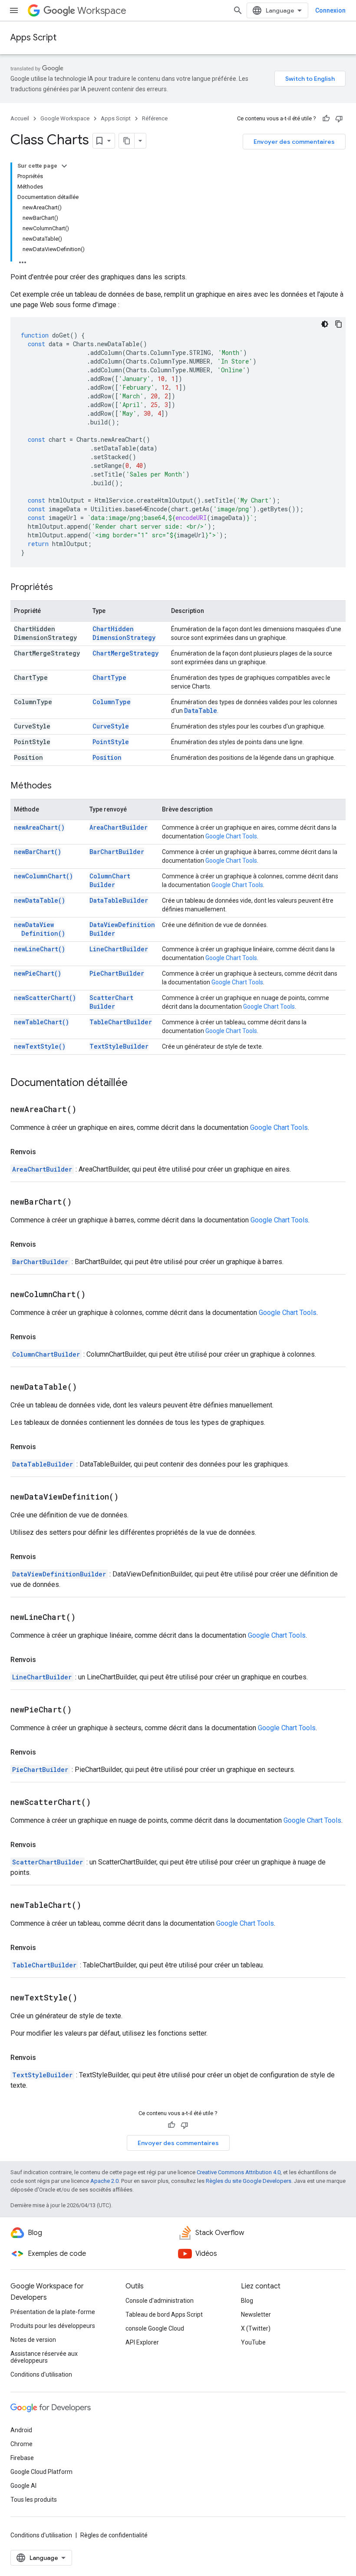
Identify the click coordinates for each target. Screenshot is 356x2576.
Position (107, 757)
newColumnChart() (43, 876)
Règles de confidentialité (114, 2535)
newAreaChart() (39, 827)
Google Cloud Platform (41, 2472)
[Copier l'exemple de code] (339, 324)
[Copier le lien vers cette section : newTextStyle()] (88, 1998)
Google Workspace (65, 118)
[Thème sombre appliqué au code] (325, 324)
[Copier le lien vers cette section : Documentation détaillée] (136, 1083)
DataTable (201, 710)
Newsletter (256, 2314)
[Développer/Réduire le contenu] (64, 166)
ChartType (109, 677)
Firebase (22, 2458)
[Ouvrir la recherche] (238, 10)
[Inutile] (339, 119)
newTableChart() (41, 1022)
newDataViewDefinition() (40, 929)
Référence (155, 118)
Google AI (23, 2486)
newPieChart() (38, 973)
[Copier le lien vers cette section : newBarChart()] (82, 1202)
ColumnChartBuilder (110, 880)
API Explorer (142, 2342)
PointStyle (111, 742)
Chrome (21, 2444)
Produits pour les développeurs (53, 2326)
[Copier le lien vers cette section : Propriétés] (62, 588)
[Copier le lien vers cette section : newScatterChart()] (102, 1803)
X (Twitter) (256, 2328)
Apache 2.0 (104, 2181)
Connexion (330, 10)
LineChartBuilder (119, 949)
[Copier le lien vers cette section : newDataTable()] (88, 1387)
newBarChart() (38, 852)
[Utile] (326, 119)
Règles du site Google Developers (249, 2181)
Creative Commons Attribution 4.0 (239, 2172)
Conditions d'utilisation (41, 2374)
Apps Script (33, 38)
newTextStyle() (40, 1046)
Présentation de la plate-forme (53, 2312)
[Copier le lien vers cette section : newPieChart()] (82, 1710)
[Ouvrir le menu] (14, 10)
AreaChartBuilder (119, 827)
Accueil (20, 118)
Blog (247, 2301)
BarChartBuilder (117, 852)
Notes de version (33, 2340)
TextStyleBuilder (119, 1046)
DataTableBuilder (119, 900)
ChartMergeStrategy (125, 653)
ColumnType (112, 702)
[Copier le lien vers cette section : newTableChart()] (92, 1906)
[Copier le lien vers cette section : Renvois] (45, 1152)
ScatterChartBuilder (111, 1002)
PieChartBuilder (117, 973)
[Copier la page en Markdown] (127, 141)
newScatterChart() (45, 998)
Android (21, 2430)
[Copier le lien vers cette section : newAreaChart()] (87, 1110)
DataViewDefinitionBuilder (59, 1574)
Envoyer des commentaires (294, 142)
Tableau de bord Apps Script (164, 2314)
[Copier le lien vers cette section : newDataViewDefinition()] (129, 1497)
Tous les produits (34, 2500)
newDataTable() (40, 900)
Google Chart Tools (231, 836)
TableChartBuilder (121, 1022)
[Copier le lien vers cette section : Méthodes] (60, 786)
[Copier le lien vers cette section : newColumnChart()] (96, 1295)
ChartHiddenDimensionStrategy (124, 633)
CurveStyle (111, 726)
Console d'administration (160, 2301)
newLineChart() (40, 949)
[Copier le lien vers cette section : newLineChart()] (86, 1618)
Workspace (102, 11)
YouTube (253, 2342)
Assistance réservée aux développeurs (44, 2357)
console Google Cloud (155, 2328)
